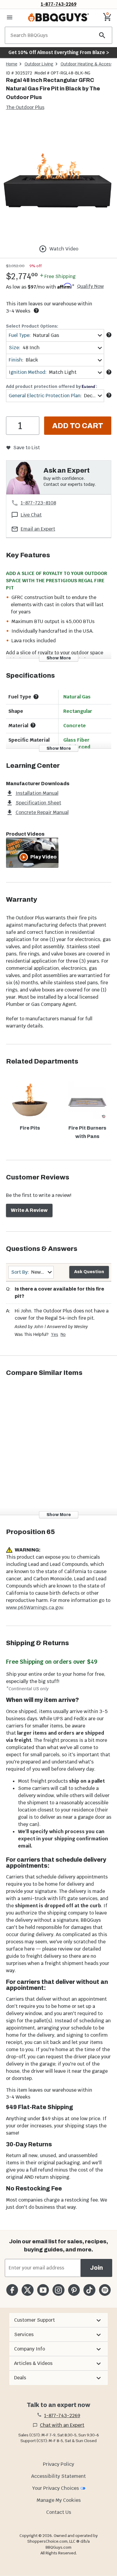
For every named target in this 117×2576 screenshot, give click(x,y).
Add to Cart (78, 426)
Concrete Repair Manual (42, 812)
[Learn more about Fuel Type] (109, 335)
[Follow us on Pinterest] (74, 2290)
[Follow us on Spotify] (105, 2290)
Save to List (27, 448)
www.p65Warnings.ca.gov (34, 1607)
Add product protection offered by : (52, 386)
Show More (59, 658)
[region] (58, 180)
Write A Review (29, 1210)
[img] (58, 179)
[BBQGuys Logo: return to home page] (58, 17)
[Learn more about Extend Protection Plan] (109, 395)
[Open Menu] (10, 17)
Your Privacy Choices (55, 2488)
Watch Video (64, 249)
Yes (55, 1334)
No (63, 1334)
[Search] (102, 35)
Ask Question (89, 1272)
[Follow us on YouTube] (43, 2290)
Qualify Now (90, 286)
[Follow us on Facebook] (12, 2290)
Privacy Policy (58, 2464)
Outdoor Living (39, 64)
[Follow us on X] (27, 2290)
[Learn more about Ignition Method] (109, 372)
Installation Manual (37, 793)
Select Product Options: (32, 326)
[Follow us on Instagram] (58, 2290)
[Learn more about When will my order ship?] (36, 310)
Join (96, 2268)
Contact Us (59, 2512)
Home (12, 64)
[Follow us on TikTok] (89, 2290)
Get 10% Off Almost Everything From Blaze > (59, 52)
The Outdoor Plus (25, 107)
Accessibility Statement (58, 2476)
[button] (58, 2320)
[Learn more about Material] (33, 725)
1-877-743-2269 (59, 4)
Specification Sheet (38, 803)
